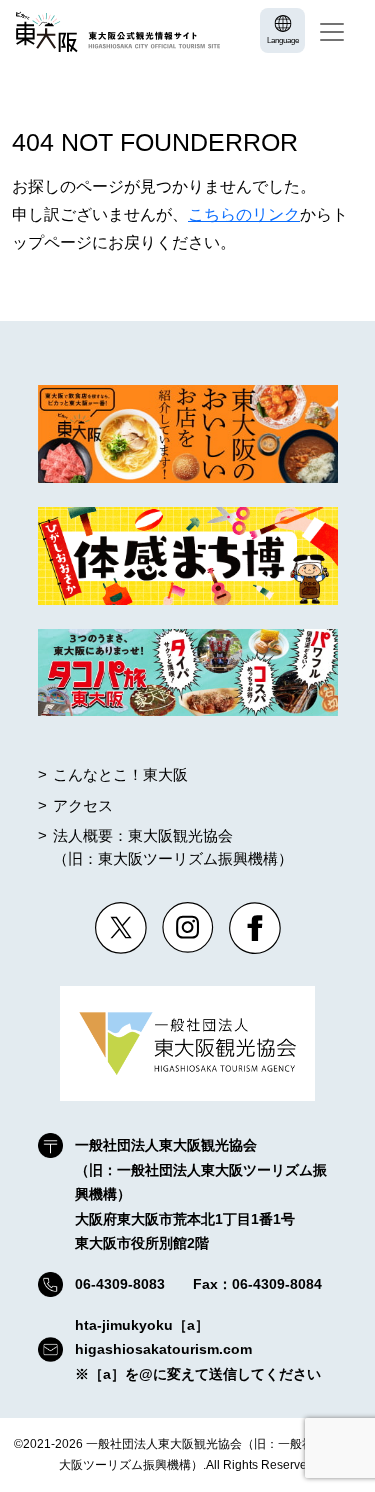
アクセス (83, 805)
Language (283, 40)
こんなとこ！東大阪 (120, 774)
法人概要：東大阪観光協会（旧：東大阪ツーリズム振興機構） (173, 847)
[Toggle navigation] (332, 32)
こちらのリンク (244, 214)
